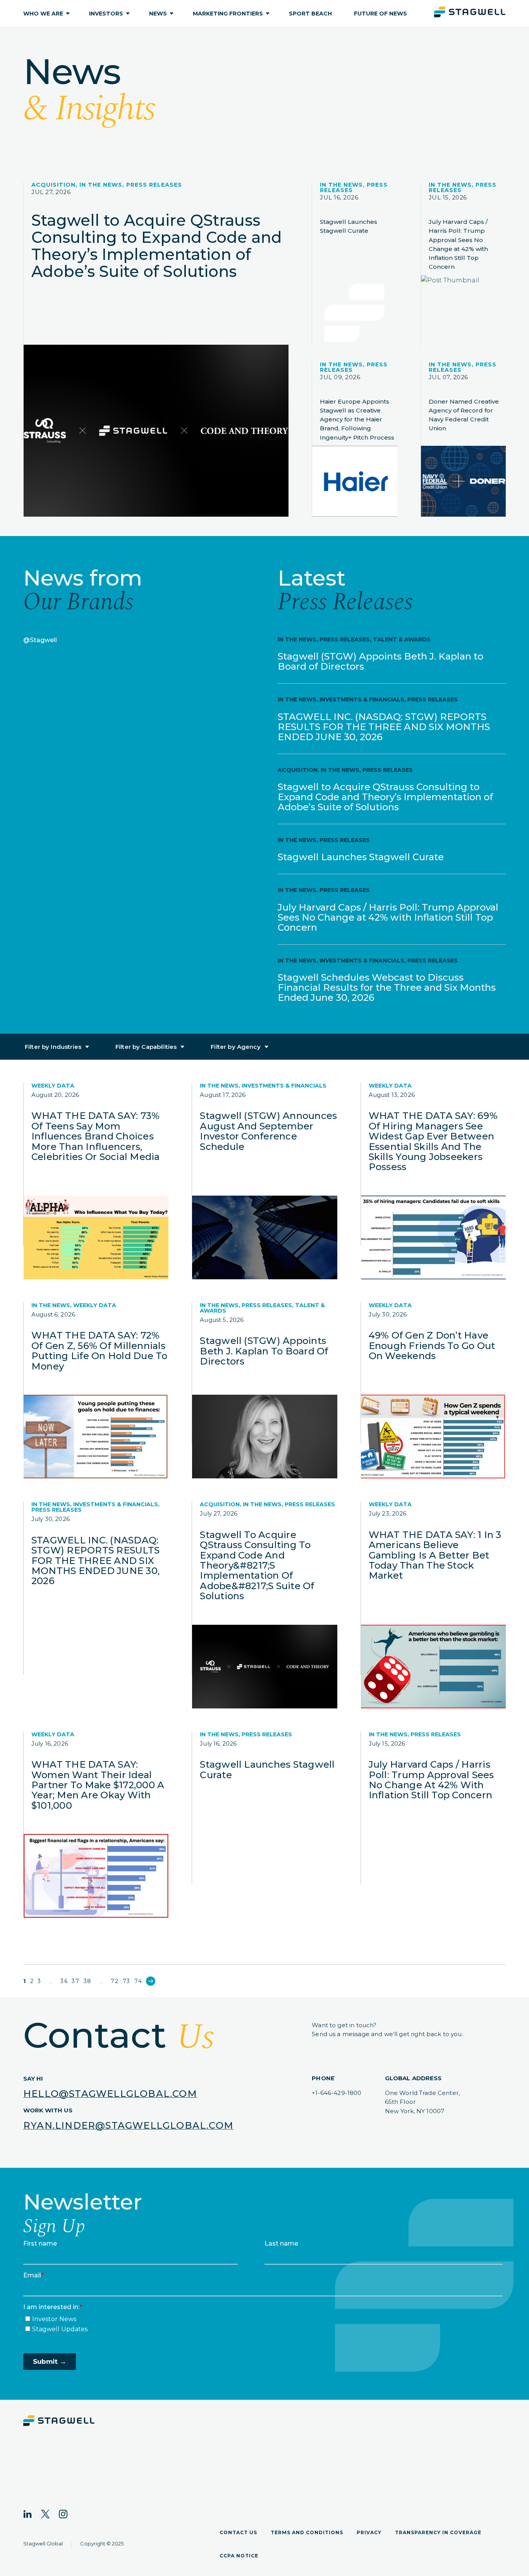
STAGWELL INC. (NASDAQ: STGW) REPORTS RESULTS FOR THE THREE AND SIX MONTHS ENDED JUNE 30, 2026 (384, 727)
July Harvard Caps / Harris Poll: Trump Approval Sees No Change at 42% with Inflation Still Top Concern (458, 244)
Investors (106, 14)
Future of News (380, 14)
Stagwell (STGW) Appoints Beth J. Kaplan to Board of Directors (380, 661)
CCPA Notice (239, 2556)
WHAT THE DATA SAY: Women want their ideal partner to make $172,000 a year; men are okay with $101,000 (98, 1785)
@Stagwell (40, 640)
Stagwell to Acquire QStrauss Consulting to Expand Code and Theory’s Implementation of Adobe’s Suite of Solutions (157, 246)
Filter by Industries (53, 1047)
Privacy (369, 2532)
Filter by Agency (235, 1047)
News (158, 14)
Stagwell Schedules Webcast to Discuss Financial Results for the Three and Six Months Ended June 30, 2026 (387, 987)
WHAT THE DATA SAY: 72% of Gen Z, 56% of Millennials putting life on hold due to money (99, 1351)
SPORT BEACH (310, 14)
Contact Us (238, 2532)
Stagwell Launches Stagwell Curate (349, 226)
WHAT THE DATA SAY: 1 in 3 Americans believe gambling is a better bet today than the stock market (435, 1555)
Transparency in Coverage (438, 2532)
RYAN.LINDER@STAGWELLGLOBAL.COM (128, 2125)
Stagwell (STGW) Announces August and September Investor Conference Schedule (268, 1131)
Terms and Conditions (307, 2532)
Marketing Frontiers (228, 14)
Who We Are (43, 14)
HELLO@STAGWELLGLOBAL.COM (110, 2094)
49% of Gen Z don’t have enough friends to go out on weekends (432, 1346)
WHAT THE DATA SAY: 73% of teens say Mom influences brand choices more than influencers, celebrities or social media (95, 1136)
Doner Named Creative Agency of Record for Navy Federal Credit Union (464, 415)
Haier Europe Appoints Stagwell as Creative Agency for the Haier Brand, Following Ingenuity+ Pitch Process (357, 419)
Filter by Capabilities (146, 1047)
